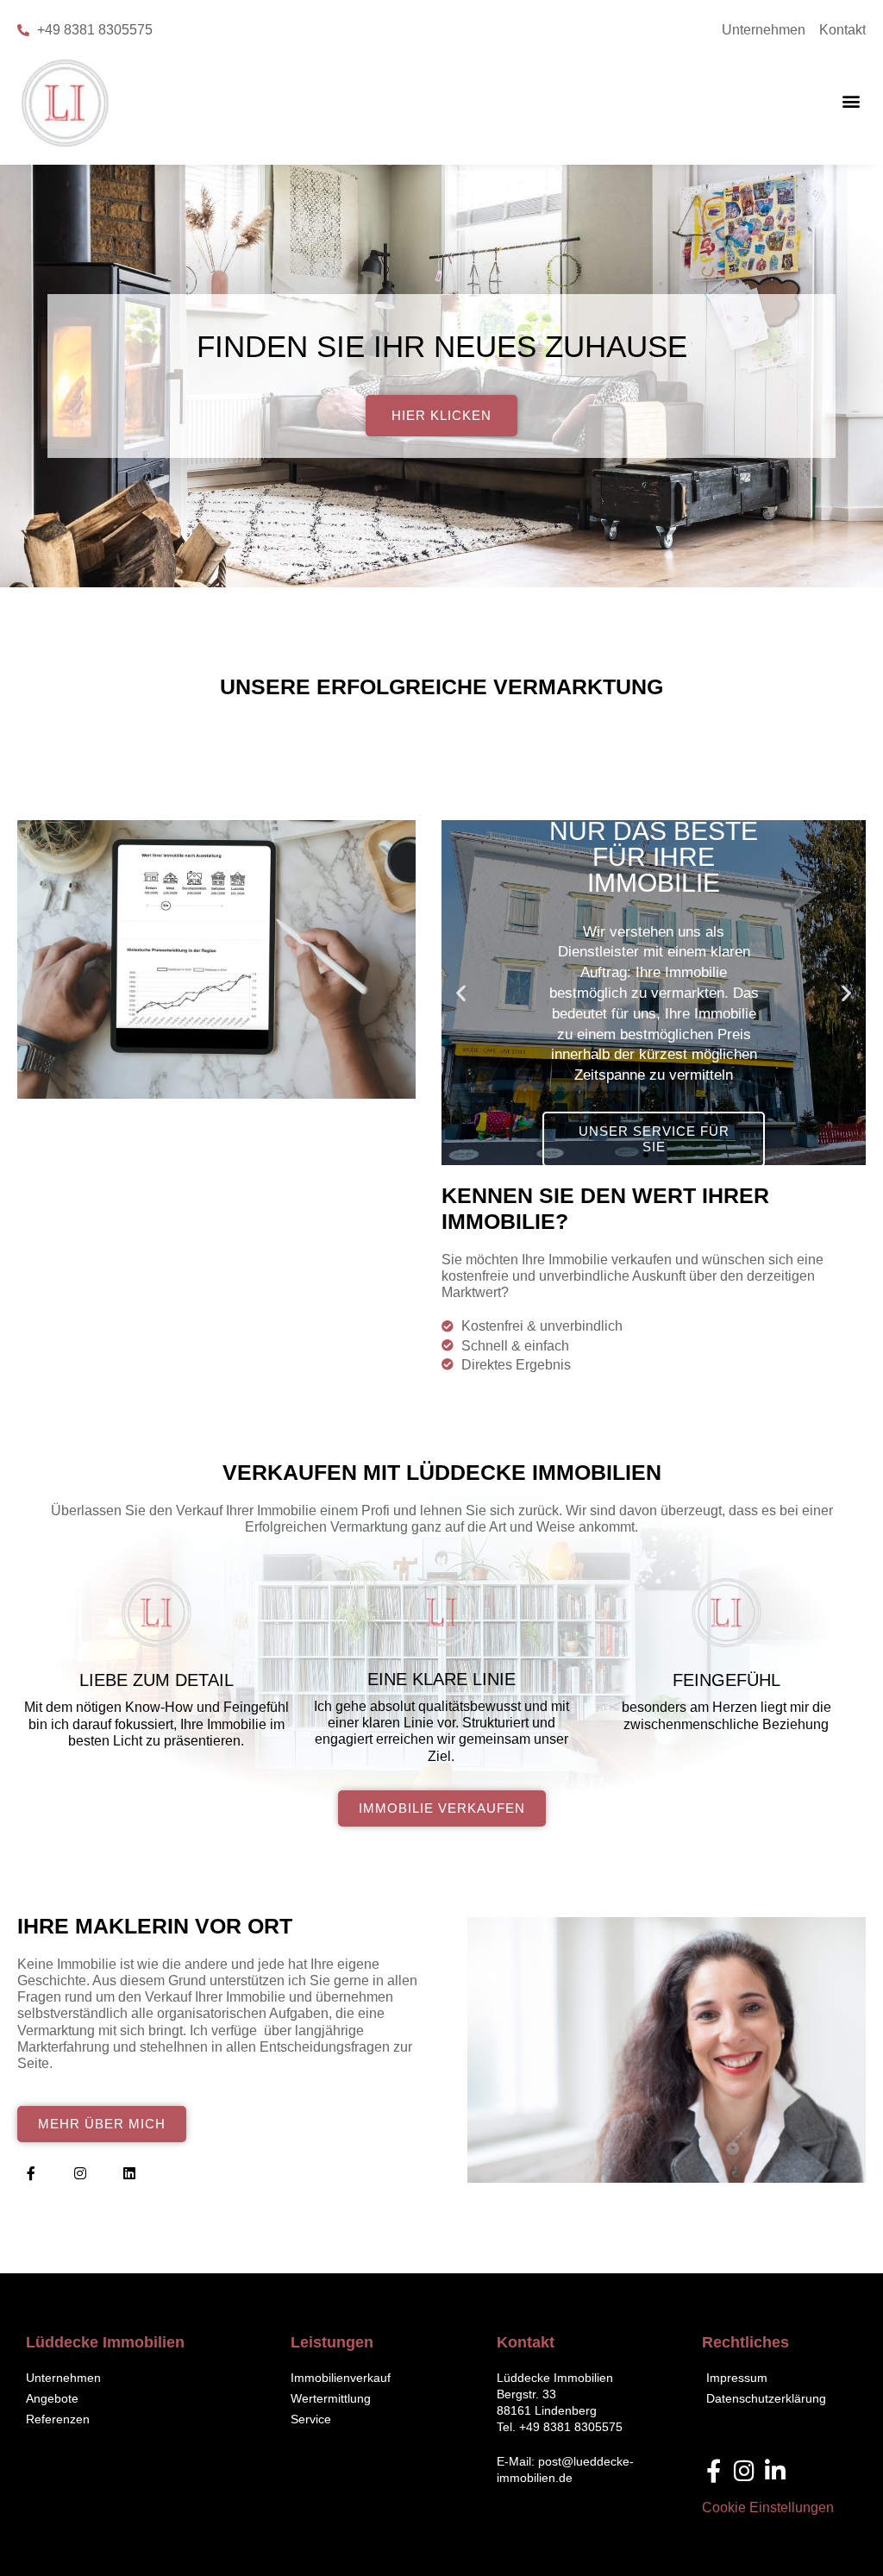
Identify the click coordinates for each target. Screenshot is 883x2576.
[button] (852, 101)
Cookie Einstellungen (768, 2507)
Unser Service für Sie (654, 1139)
